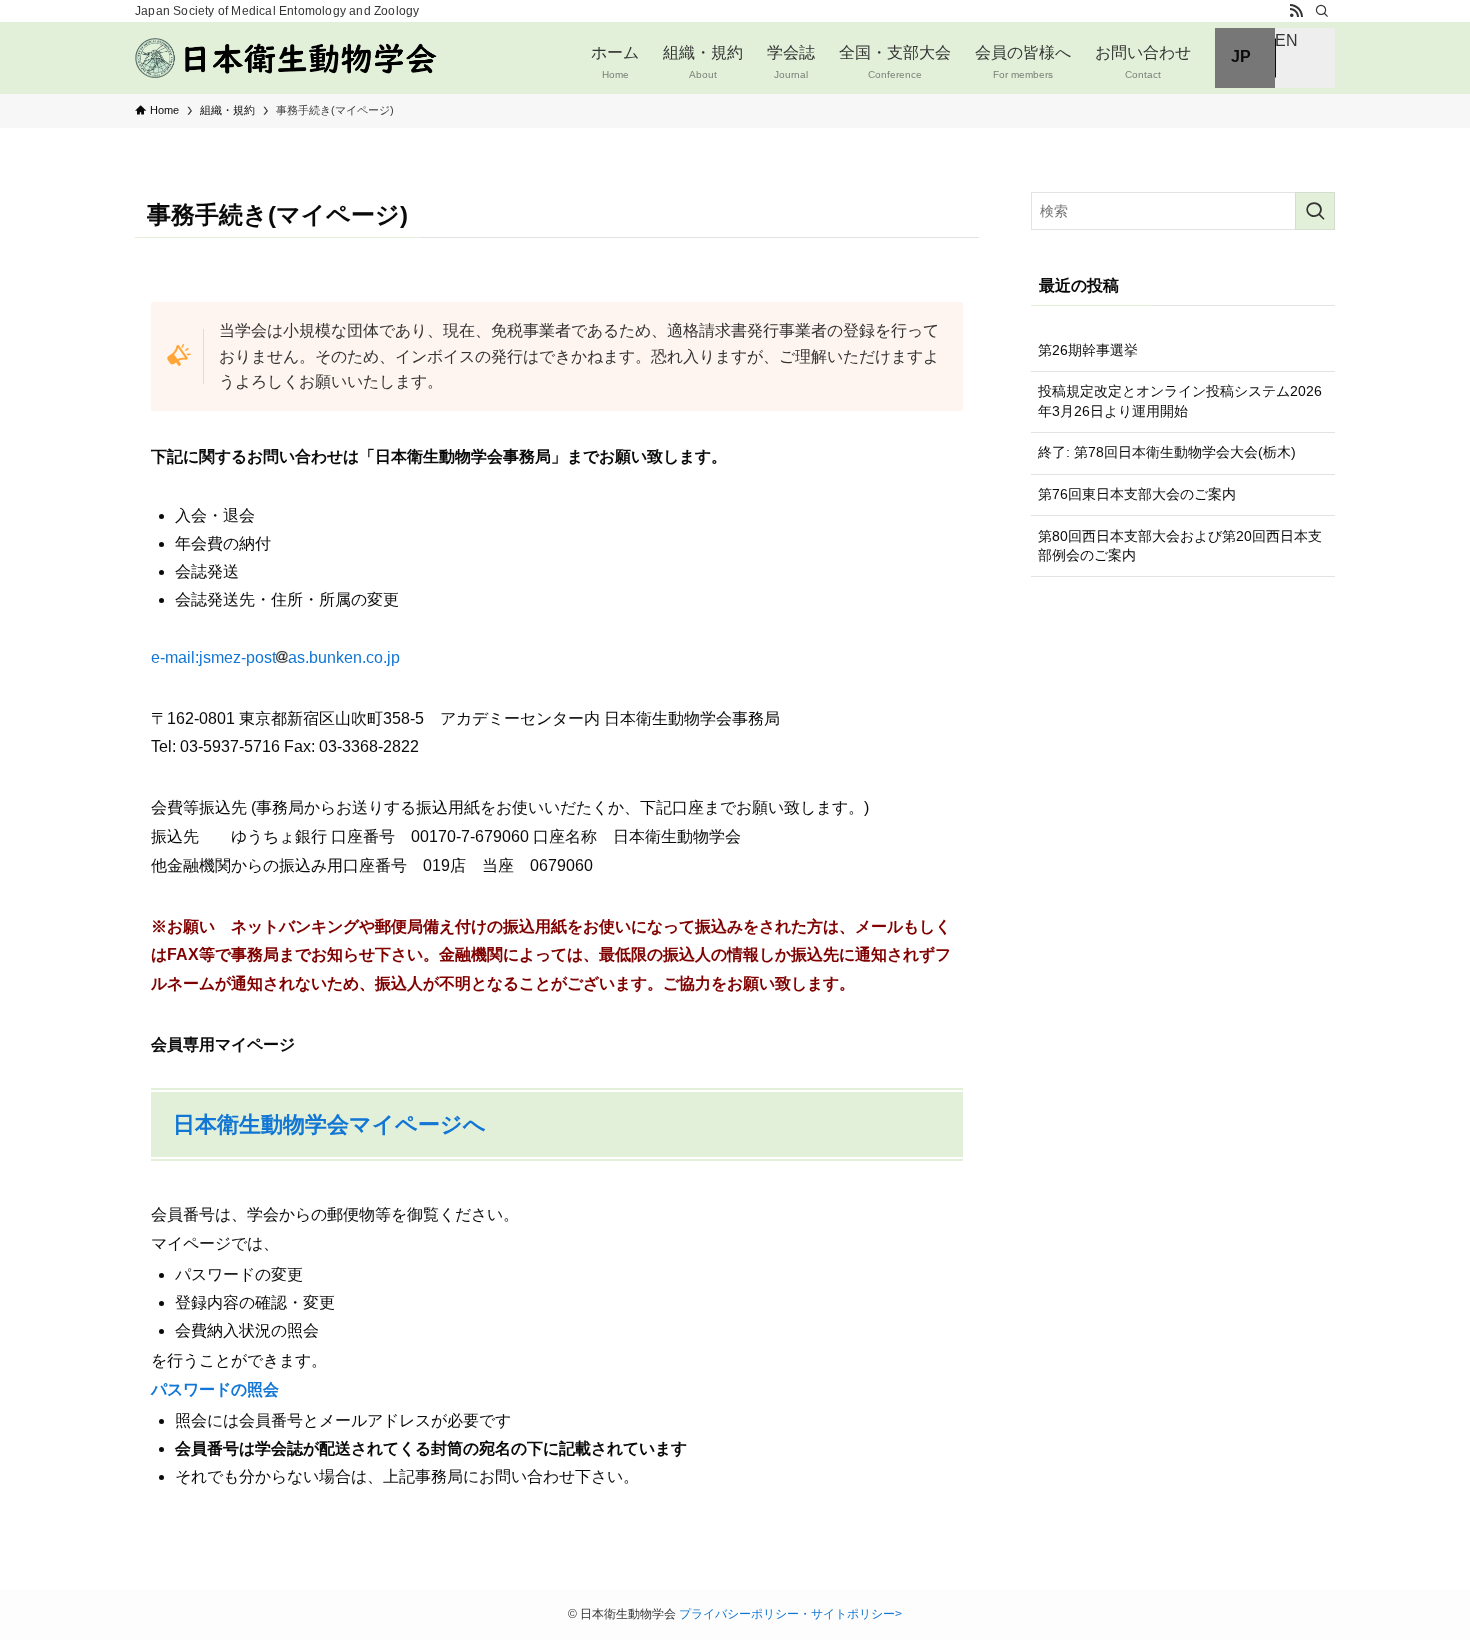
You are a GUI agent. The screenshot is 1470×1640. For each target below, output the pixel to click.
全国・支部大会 (895, 62)
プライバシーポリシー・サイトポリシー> (790, 1614)
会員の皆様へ (1023, 62)
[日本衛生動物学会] (288, 58)
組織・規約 (703, 62)
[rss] (1296, 11)
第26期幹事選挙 (1088, 350)
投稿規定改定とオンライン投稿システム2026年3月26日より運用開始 (1180, 401)
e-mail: (213, 657)
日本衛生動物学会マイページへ (329, 1124)
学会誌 (791, 62)
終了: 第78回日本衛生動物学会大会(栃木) (1167, 452)
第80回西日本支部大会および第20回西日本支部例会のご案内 (1180, 546)
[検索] (1322, 11)
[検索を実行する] (1315, 211)
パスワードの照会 (215, 1389)
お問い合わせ (1143, 62)
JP (1241, 56)
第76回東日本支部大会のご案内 (1137, 494)
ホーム (615, 62)
